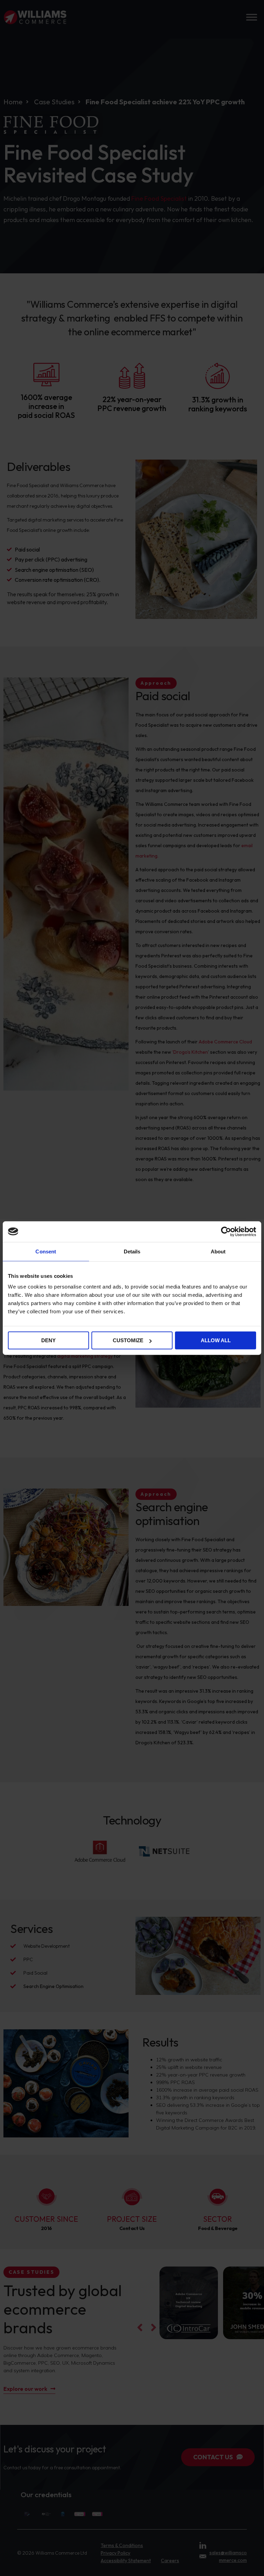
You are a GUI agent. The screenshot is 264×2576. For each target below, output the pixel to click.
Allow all (216, 1340)
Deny (48, 1340)
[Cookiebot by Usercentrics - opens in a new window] (226, 1231)
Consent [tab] (46, 1251)
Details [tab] (132, 1251)
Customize (128, 1340)
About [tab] (218, 1251)
